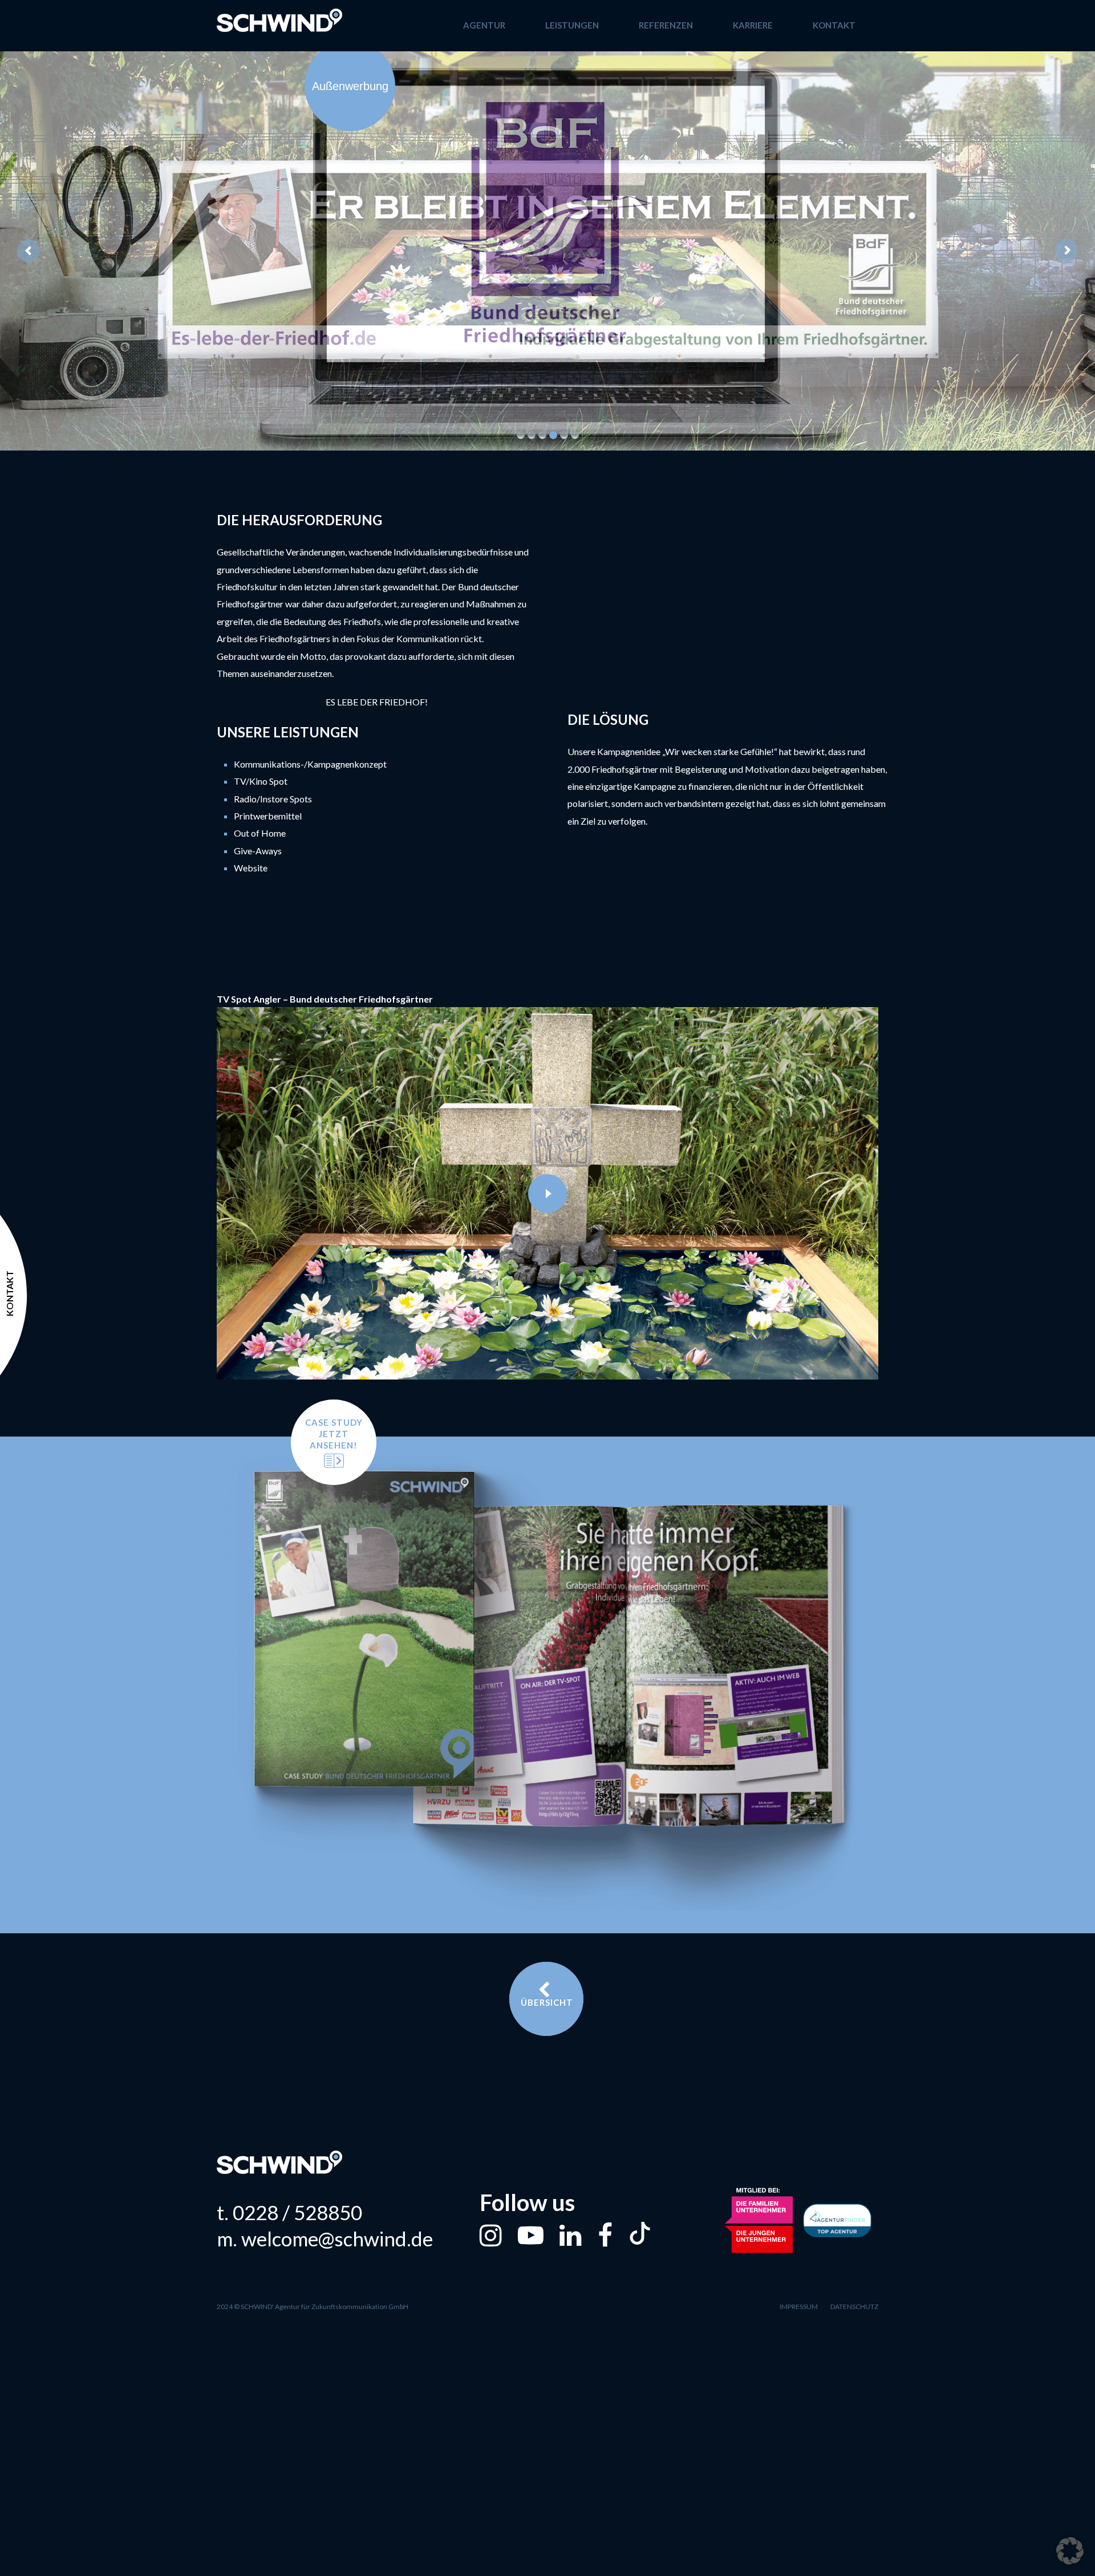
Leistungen (572, 25)
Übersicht (547, 2002)
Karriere (753, 25)
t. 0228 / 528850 (289, 2212)
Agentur (484, 25)
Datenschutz (854, 2307)
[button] (1070, 2551)
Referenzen (666, 25)
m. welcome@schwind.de (325, 2239)
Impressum (799, 2307)
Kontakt (834, 25)
